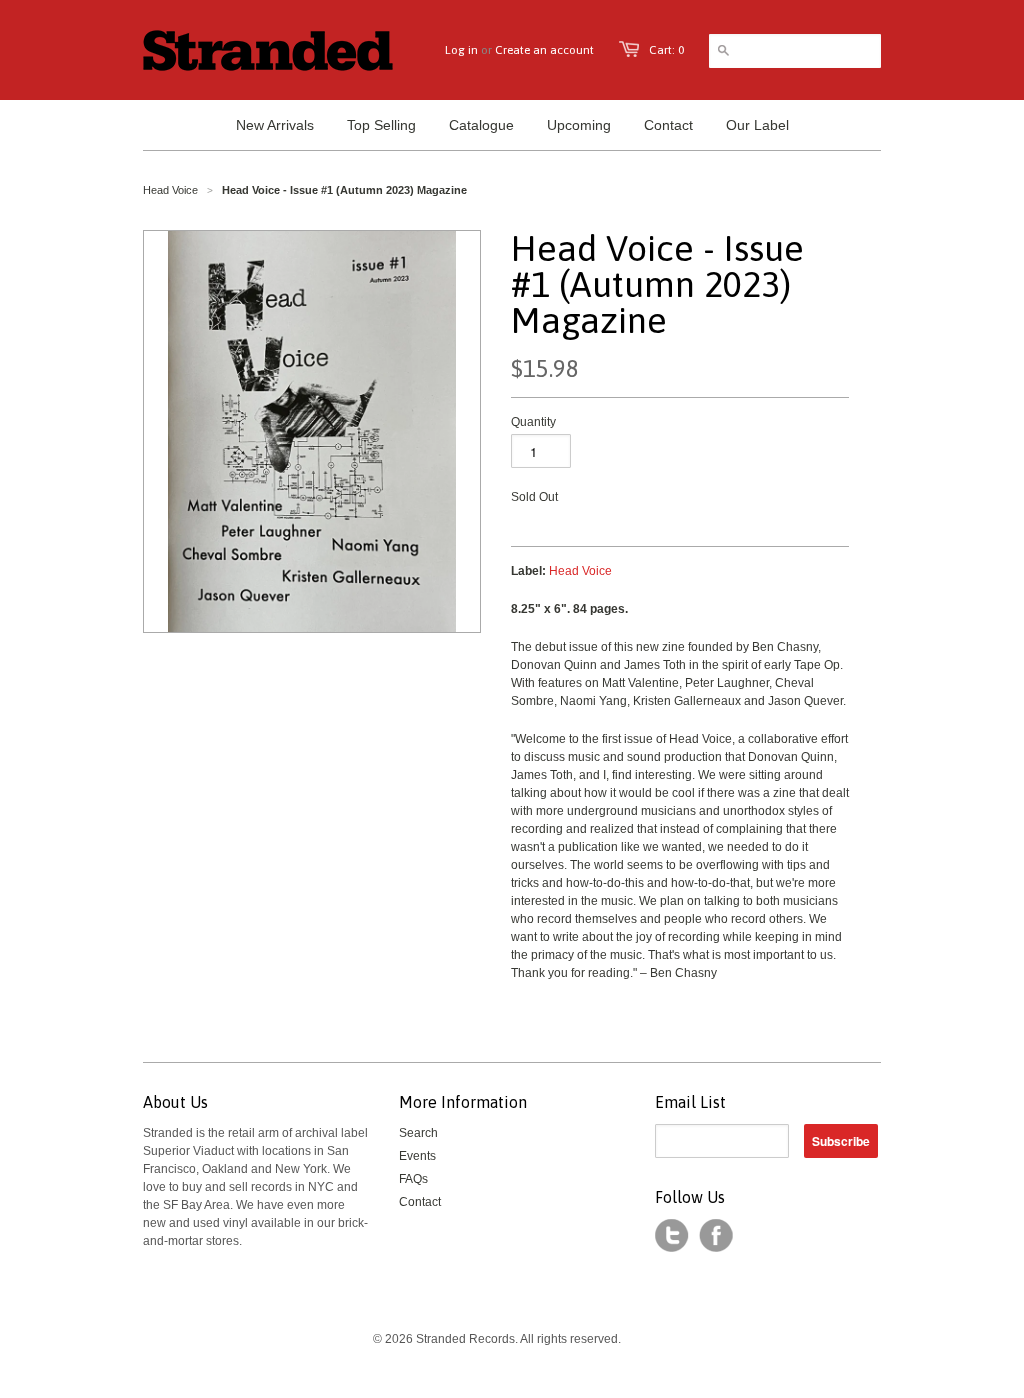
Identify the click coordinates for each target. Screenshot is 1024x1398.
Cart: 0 (666, 50)
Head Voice (170, 190)
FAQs (413, 1179)
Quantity (533, 422)
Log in (461, 50)
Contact (420, 1202)
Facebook (716, 1236)
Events (417, 1156)
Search (418, 1133)
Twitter (672, 1236)
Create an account (544, 50)
